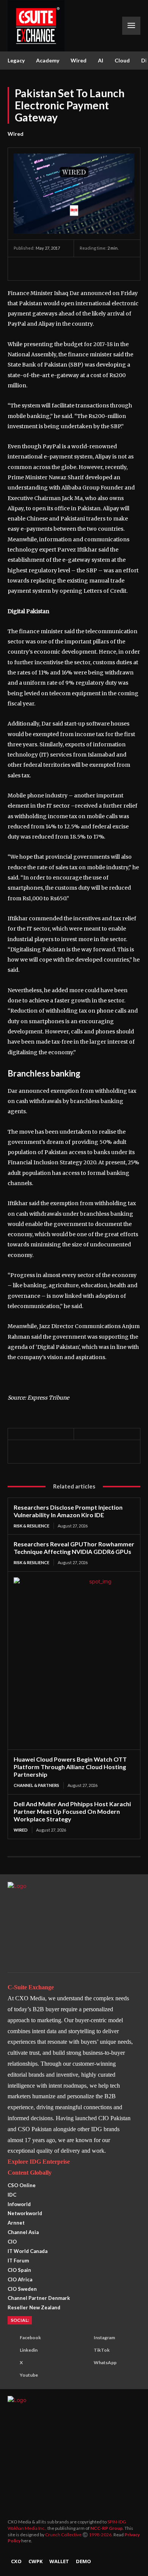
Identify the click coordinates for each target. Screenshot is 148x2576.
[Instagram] (84, 2338)
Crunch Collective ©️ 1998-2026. (79, 2535)
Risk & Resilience (31, 1526)
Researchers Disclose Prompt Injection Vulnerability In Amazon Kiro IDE (68, 1511)
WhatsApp (105, 2362)
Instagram (104, 2338)
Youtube (29, 2375)
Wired (16, 134)
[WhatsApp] (56, 269)
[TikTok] (84, 2351)
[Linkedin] (74, 269)
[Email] (91, 269)
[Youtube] (10, 2376)
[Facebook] (21, 269)
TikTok (102, 2350)
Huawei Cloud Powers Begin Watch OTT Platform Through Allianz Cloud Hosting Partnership (70, 1767)
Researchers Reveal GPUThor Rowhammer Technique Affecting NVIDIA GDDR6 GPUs (74, 1548)
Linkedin (29, 2350)
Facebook (30, 2338)
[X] (39, 269)
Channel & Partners (36, 1785)
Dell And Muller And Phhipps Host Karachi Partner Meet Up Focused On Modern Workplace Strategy (72, 1811)
